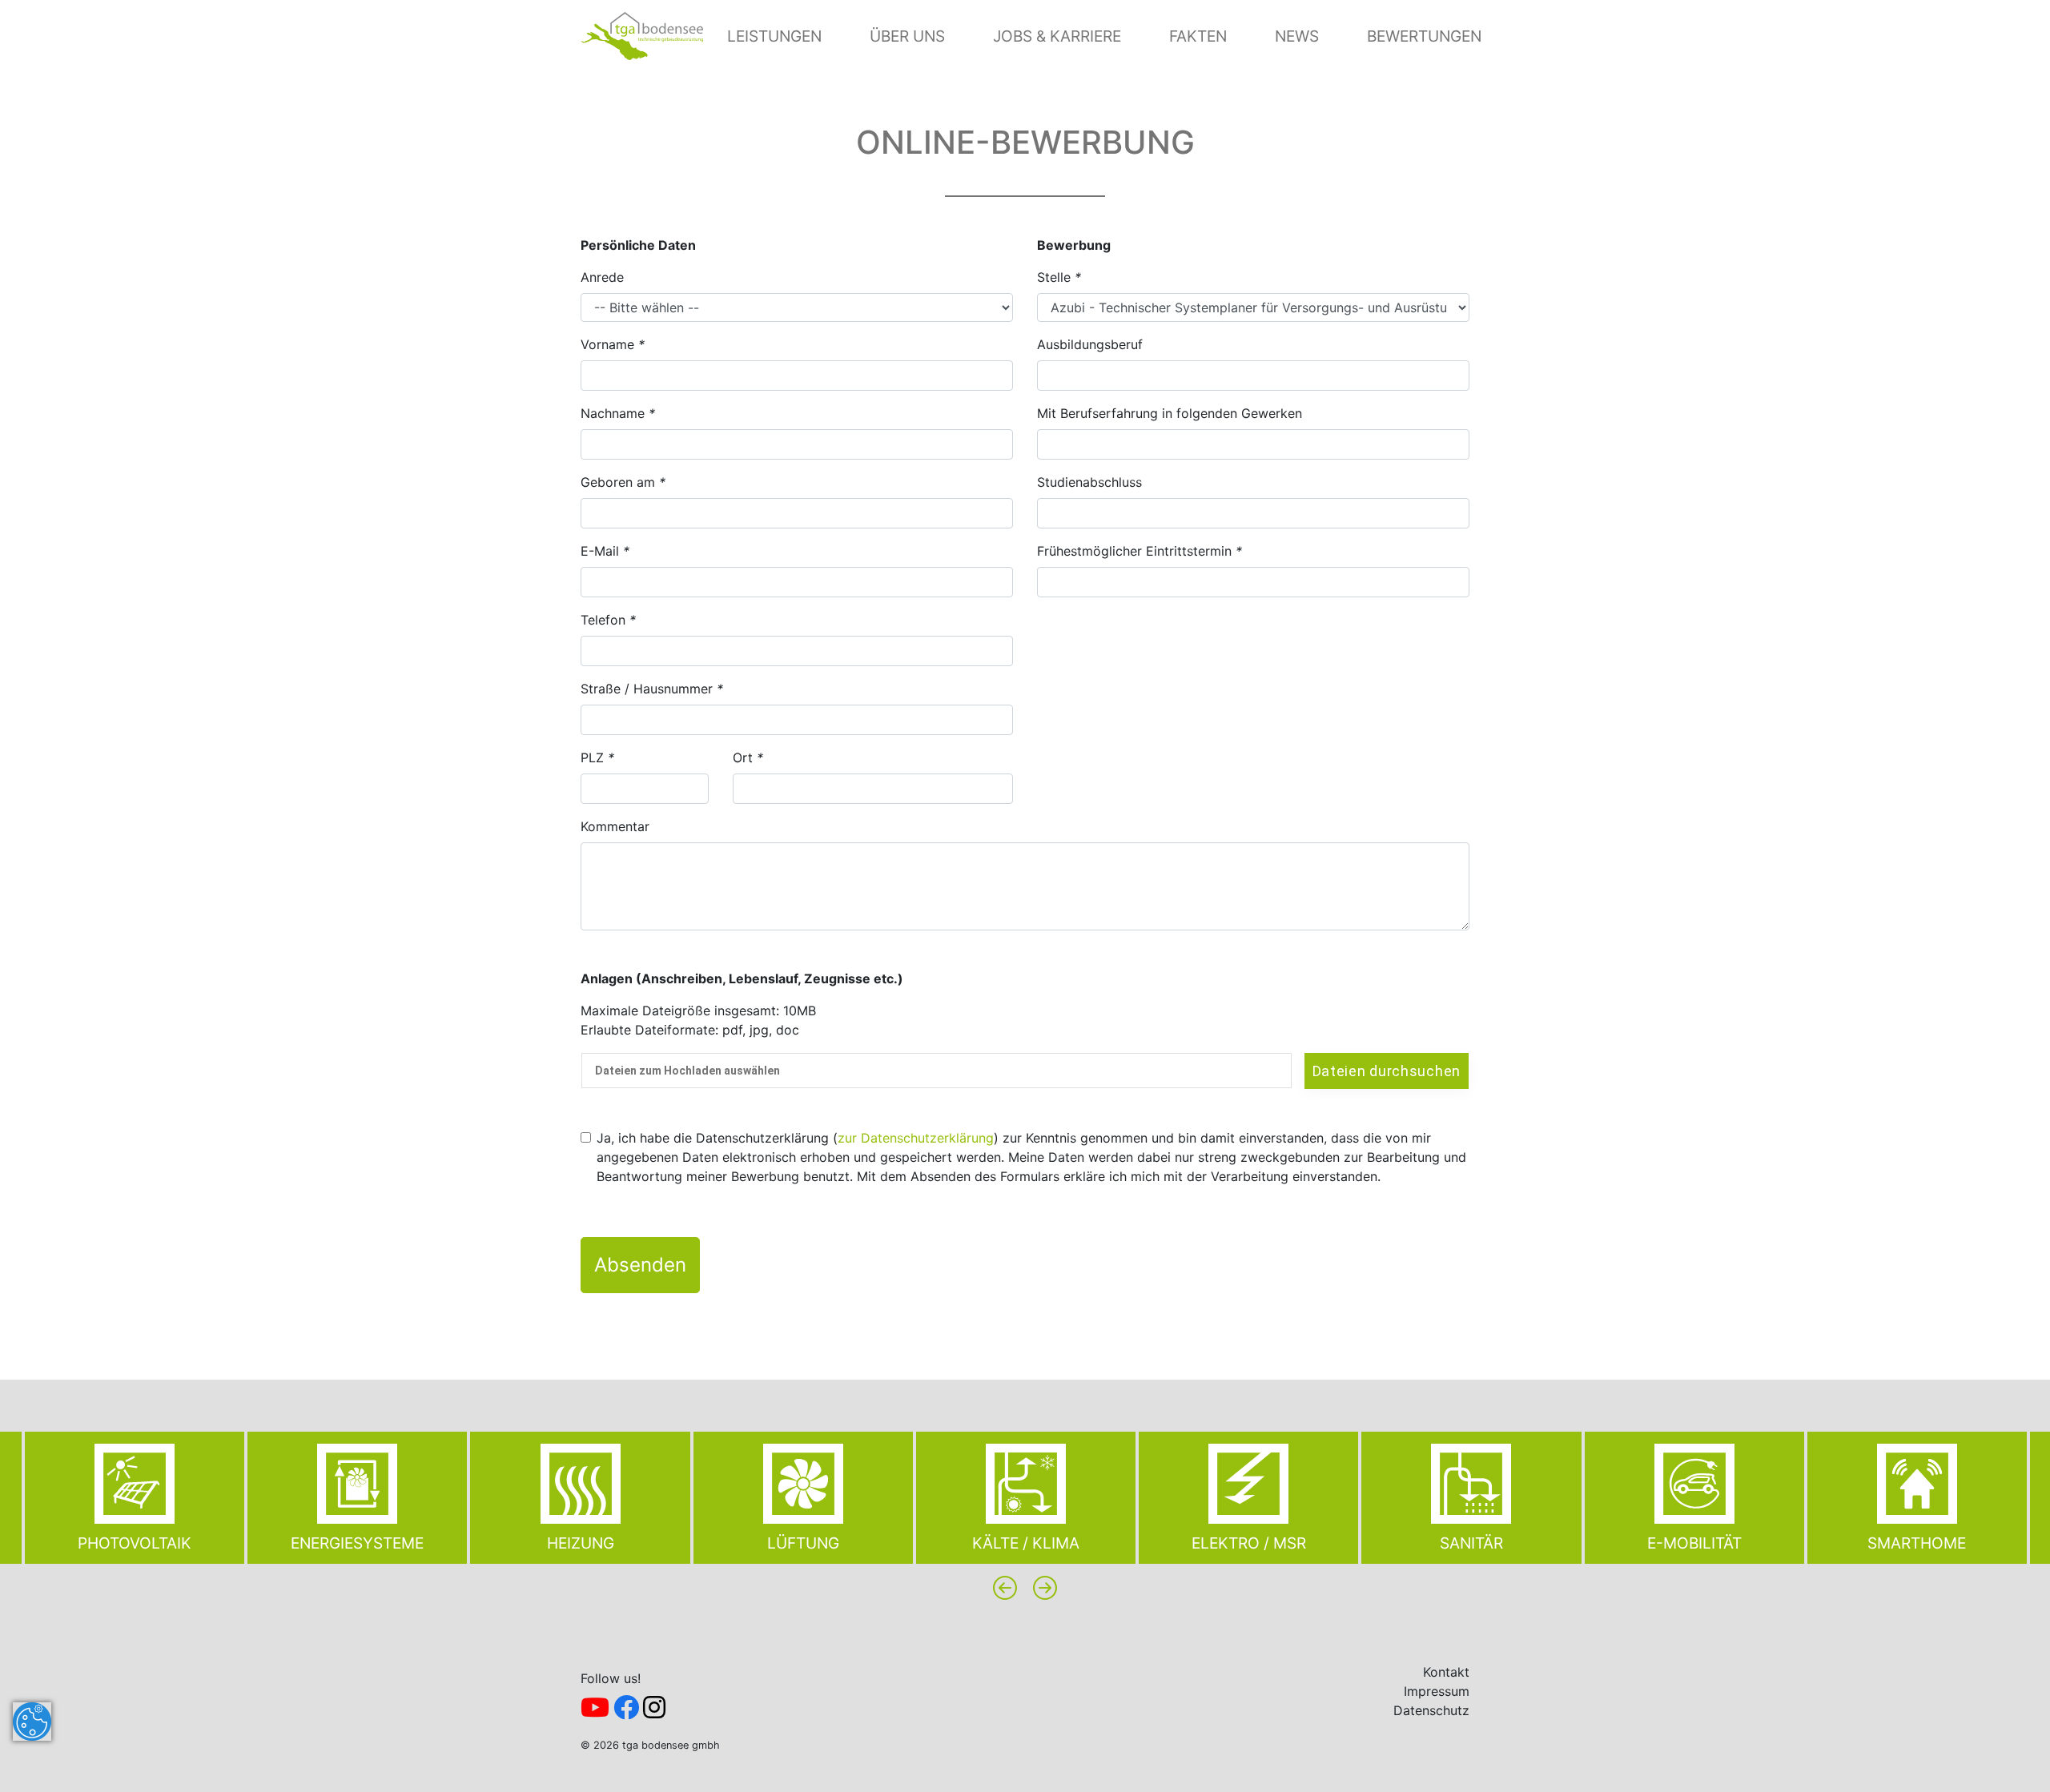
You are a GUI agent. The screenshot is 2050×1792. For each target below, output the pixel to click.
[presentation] (1005, 1588)
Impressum (1437, 1691)
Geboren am (623, 482)
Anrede (602, 277)
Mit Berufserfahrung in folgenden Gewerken (1170, 413)
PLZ (597, 757)
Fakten (1198, 36)
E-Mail (605, 551)
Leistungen (774, 36)
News (1297, 36)
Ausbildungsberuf (1090, 344)
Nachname (618, 413)
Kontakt (1446, 1672)
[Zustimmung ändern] (32, 1722)
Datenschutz (1431, 1710)
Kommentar (615, 826)
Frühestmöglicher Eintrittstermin (1140, 551)
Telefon (608, 620)
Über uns (907, 36)
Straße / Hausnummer (652, 689)
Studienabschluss (1089, 482)
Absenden (640, 1265)
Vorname (613, 344)
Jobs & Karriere (1057, 36)
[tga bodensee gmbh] (642, 34)
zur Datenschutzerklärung (916, 1138)
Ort (748, 757)
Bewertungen (1424, 36)
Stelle (1059, 277)
